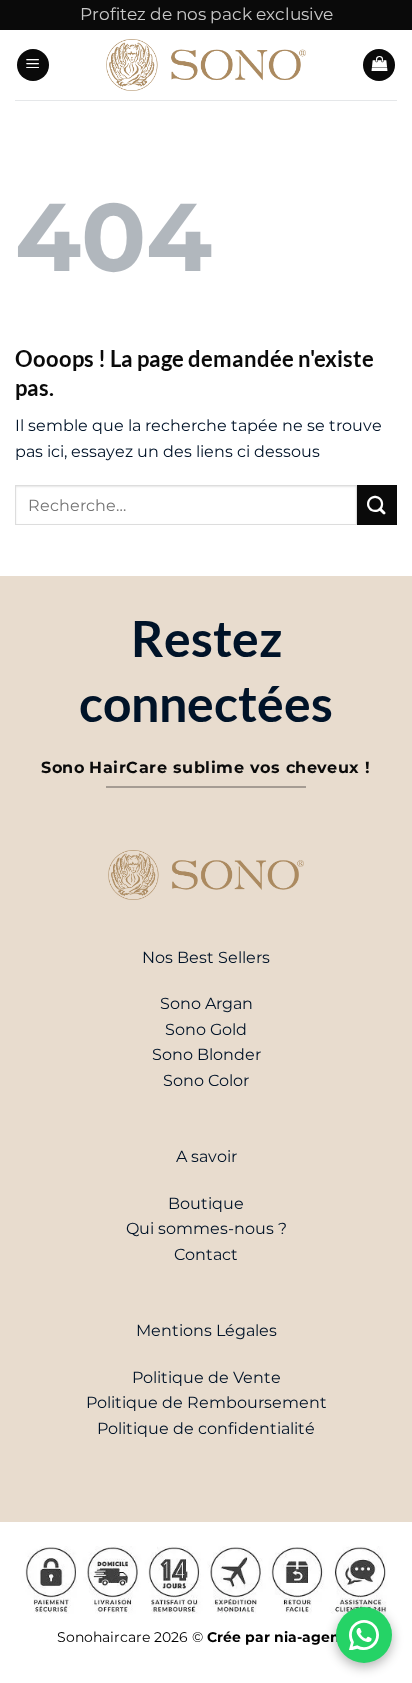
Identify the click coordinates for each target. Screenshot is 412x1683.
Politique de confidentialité (206, 1428)
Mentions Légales (206, 1330)
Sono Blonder (206, 1054)
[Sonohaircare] (206, 64)
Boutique (206, 1203)
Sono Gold (206, 1029)
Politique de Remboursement (206, 1402)
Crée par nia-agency (281, 1637)
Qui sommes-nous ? (206, 1228)
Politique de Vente (206, 1377)
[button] (33, 65)
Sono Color (206, 1080)
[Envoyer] (377, 504)
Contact (206, 1254)
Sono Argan (206, 1003)
